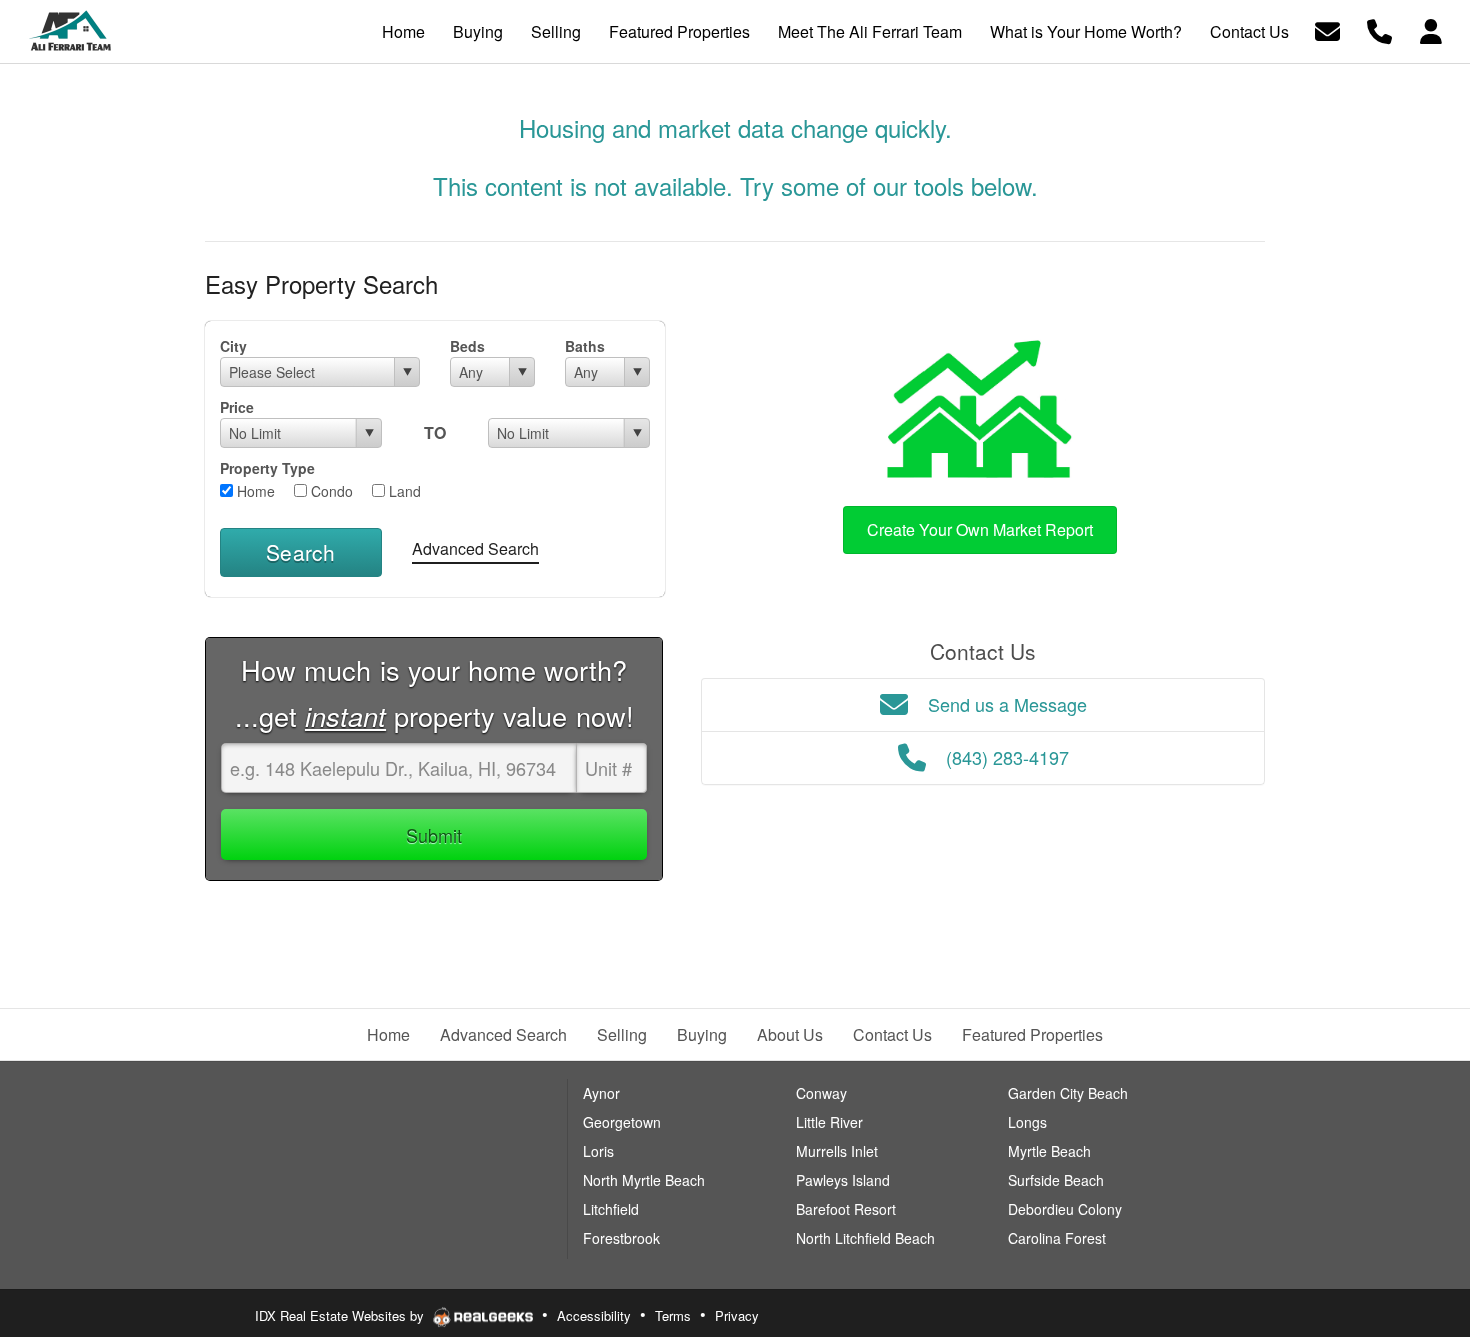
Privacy (737, 1315)
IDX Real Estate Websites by (341, 1315)
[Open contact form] (1327, 29)
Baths (585, 346)
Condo (330, 491)
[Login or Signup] (1431, 29)
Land (403, 491)
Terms (673, 1315)
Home (254, 491)
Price (237, 407)
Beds (467, 346)
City (233, 346)
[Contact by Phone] (1379, 29)
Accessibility (594, 1315)
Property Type (267, 468)
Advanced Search (475, 548)
